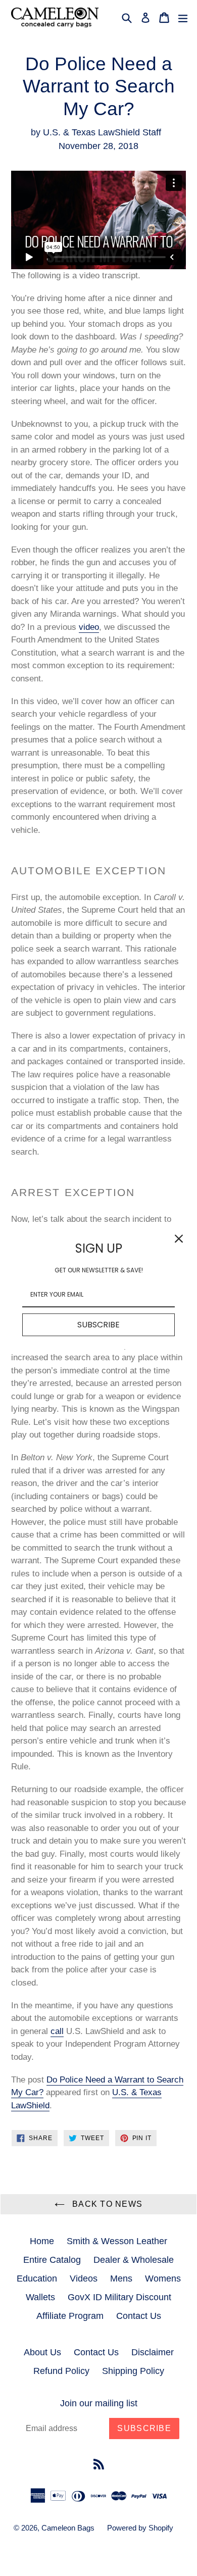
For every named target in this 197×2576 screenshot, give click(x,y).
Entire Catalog (52, 2260)
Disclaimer (153, 2352)
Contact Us (139, 2316)
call (57, 2031)
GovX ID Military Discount (119, 2297)
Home (42, 2241)
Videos (84, 2278)
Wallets (40, 2297)
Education (37, 2278)
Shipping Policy (133, 2371)
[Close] (179, 1239)
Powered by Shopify (140, 2528)
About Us (42, 2352)
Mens (121, 2278)
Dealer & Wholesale (134, 2260)
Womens (163, 2278)
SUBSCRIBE (98, 1325)
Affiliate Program (70, 2316)
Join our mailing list (99, 2403)
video (89, 627)
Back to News (106, 2204)
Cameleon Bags (68, 2528)
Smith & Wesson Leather (117, 2241)
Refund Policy (61, 2371)
